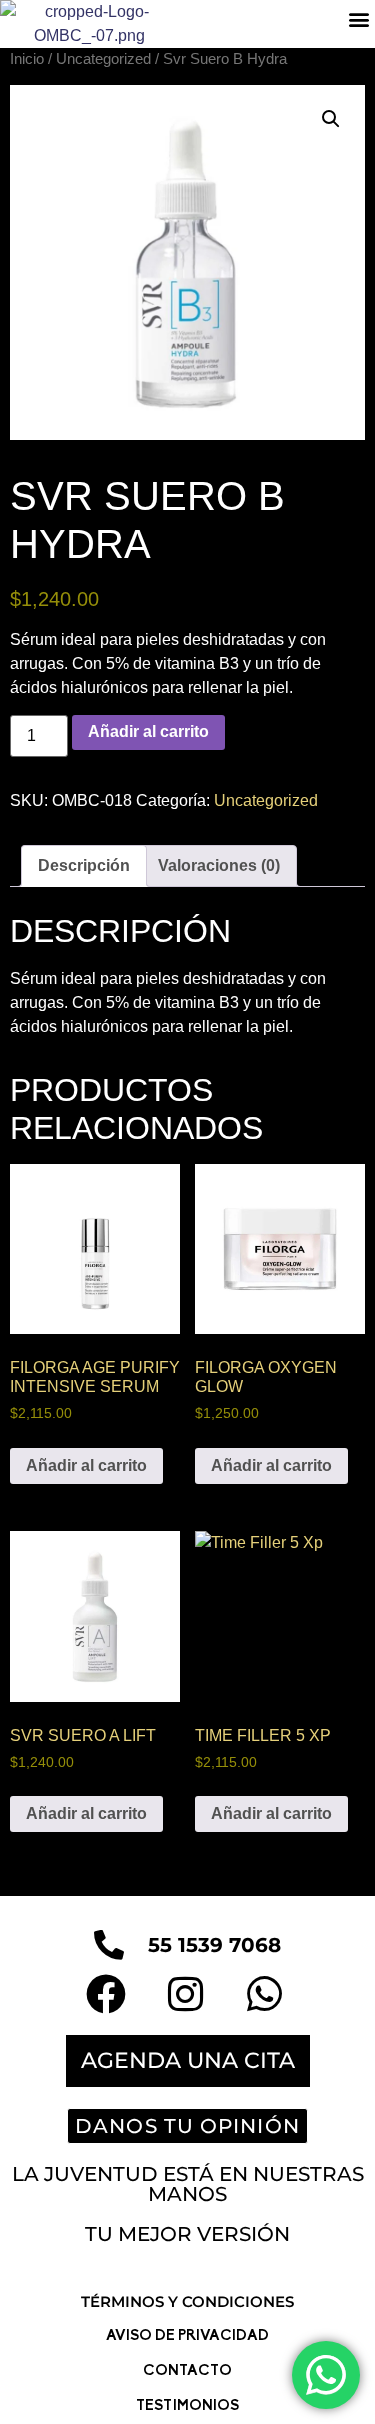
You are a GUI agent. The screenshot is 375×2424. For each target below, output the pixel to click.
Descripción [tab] (84, 865)
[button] (358, 19)
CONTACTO (187, 2371)
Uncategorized (103, 59)
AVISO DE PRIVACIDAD (187, 2336)
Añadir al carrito (148, 731)
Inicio (27, 59)
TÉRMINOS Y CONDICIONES (187, 2301)
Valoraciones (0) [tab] (219, 865)
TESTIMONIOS (187, 2406)
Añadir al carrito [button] (86, 1465)
